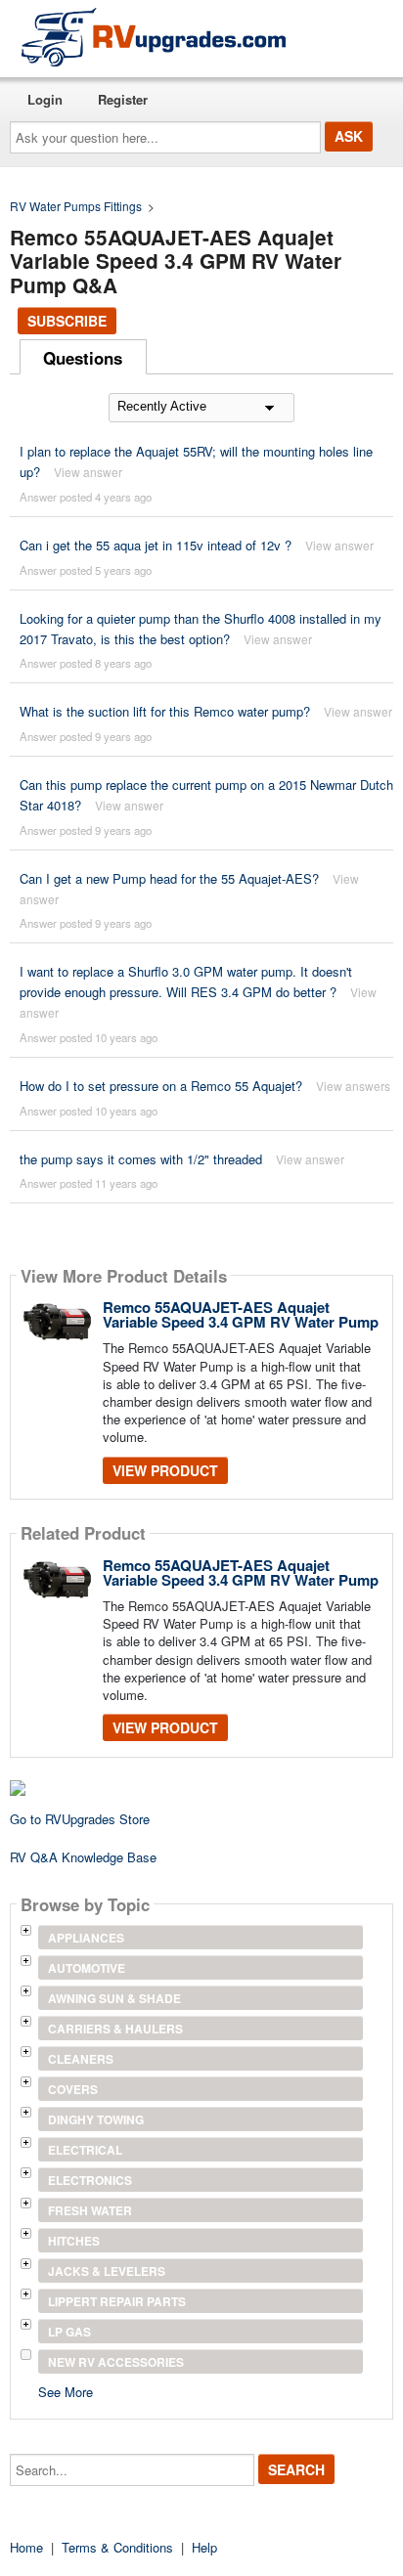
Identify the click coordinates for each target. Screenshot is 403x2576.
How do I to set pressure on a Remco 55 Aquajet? (161, 1086)
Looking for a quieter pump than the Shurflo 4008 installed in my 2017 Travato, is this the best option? (201, 629)
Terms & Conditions (117, 2547)
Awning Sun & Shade (114, 1998)
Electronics (90, 2180)
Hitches (74, 2241)
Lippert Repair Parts (117, 2301)
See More (66, 2391)
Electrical (85, 2150)
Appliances (86, 1938)
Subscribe (67, 321)
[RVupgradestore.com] (154, 37)
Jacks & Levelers (107, 2271)
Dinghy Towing (96, 2119)
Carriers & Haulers (115, 2029)
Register (123, 99)
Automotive (87, 1968)
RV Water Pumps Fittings (76, 206)
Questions (83, 358)
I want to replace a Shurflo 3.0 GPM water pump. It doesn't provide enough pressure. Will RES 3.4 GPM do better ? (186, 982)
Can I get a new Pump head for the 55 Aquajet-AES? (169, 878)
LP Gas (69, 2332)
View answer (88, 472)
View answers (353, 1086)
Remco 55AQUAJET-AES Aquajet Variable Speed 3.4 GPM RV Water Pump (241, 1314)
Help (204, 2547)
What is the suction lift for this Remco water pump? (165, 711)
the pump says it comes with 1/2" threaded (141, 1159)
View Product (165, 1470)
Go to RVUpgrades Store (80, 1819)
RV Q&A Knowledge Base (83, 1857)
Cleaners (81, 2059)
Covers (73, 2089)
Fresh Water (90, 2210)
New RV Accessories (116, 2362)
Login (45, 99)
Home (26, 2547)
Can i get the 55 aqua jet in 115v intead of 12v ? (156, 545)
